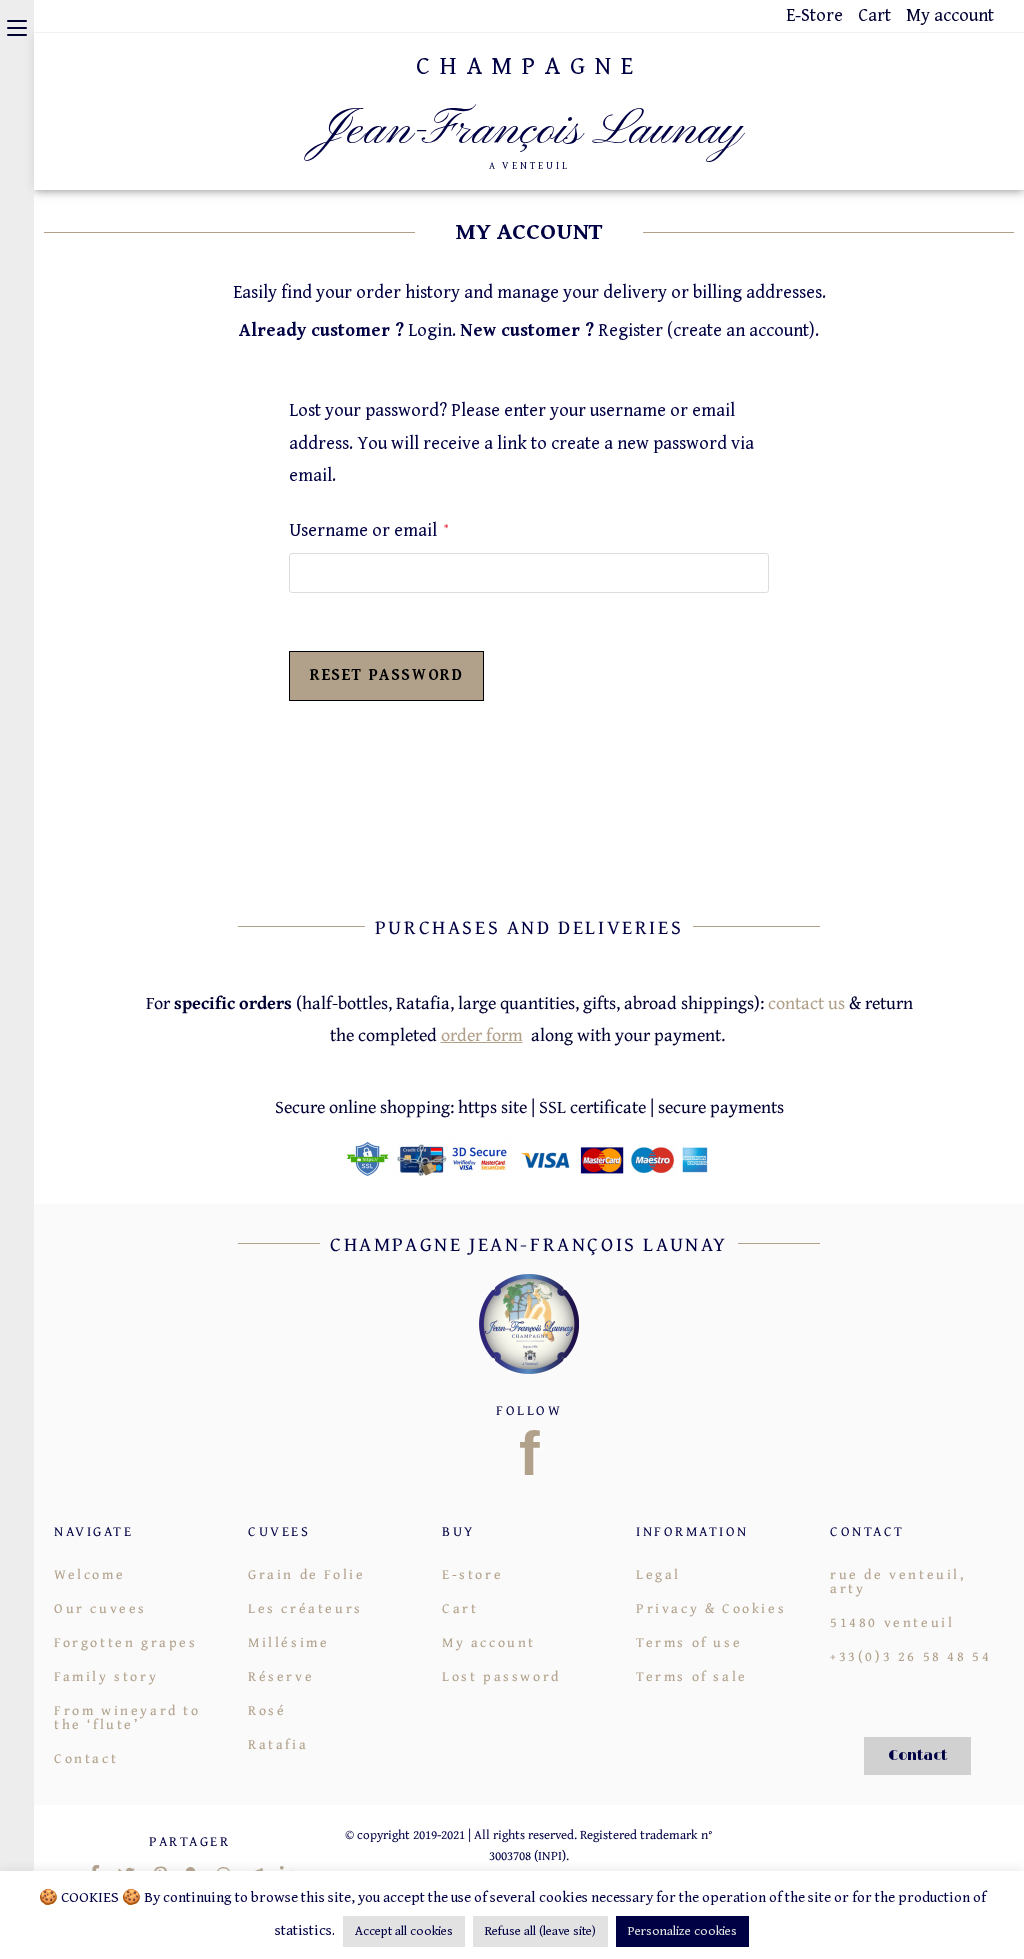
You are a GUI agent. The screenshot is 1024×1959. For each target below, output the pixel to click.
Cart (874, 15)
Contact (86, 1758)
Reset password (386, 675)
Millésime (288, 1642)
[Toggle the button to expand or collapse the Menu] (17, 27)
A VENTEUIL (529, 166)
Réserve (281, 1676)
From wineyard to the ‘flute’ (127, 1717)
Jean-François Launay (529, 131)
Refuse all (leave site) (540, 1931)
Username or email (368, 528)
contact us (806, 1002)
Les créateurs (305, 1608)
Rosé (267, 1710)
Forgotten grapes (126, 1642)
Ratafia (278, 1744)
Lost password (501, 1676)
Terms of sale (692, 1676)
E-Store (814, 15)
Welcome (89, 1574)
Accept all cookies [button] (404, 1931)
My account (950, 15)
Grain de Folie (306, 1574)
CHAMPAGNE (529, 66)
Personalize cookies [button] (682, 1931)
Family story (106, 1676)
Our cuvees (100, 1608)
